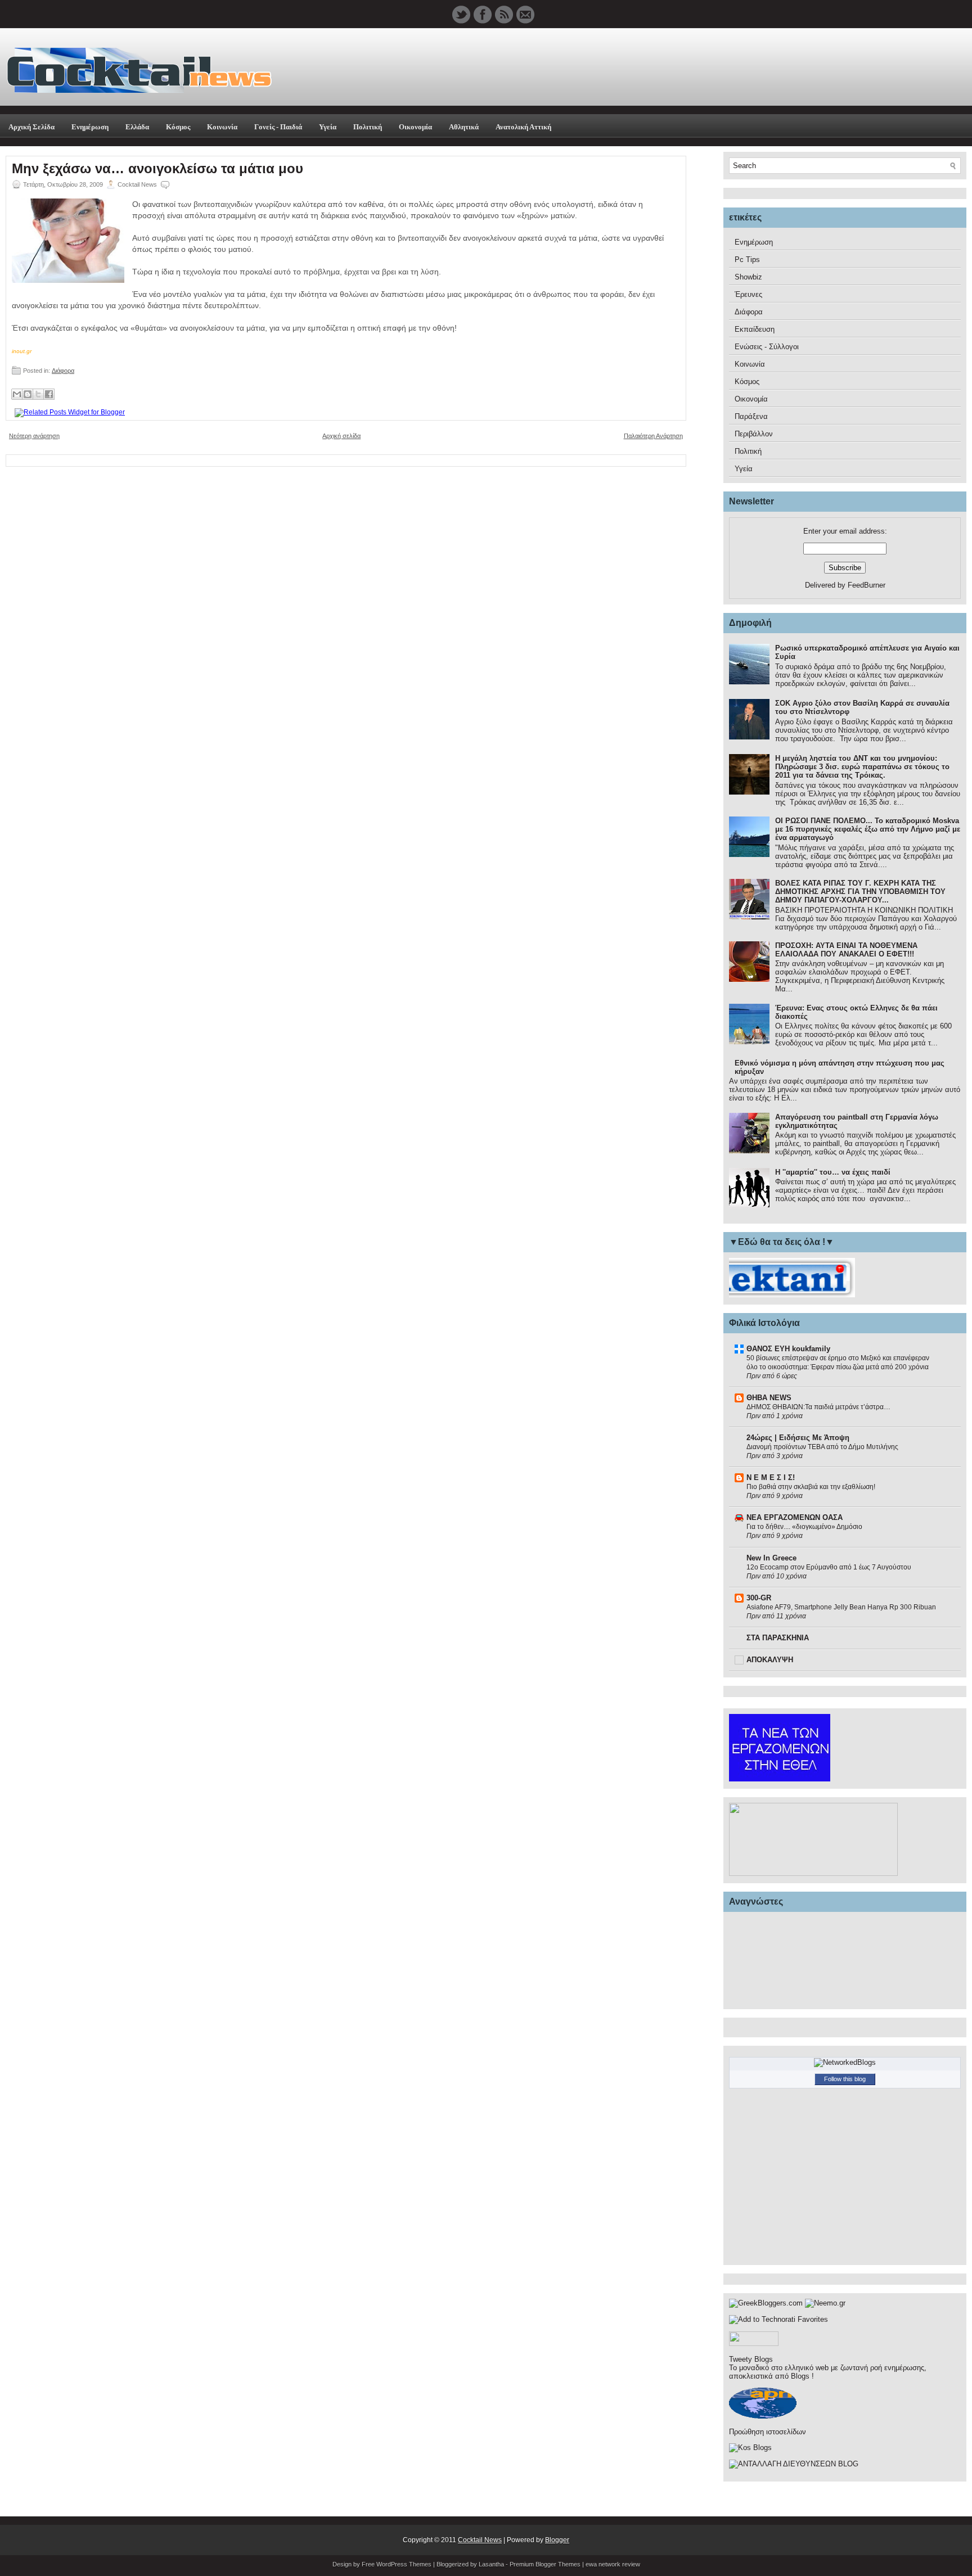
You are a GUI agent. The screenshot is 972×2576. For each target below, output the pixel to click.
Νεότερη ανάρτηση (34, 436)
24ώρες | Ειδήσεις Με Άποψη (798, 1438)
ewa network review (613, 2564)
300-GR (759, 1598)
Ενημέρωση (90, 127)
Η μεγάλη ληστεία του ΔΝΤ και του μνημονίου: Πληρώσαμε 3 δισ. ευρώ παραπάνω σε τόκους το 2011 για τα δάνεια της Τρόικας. (862, 767)
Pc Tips (747, 260)
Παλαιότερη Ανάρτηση (653, 436)
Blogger (557, 2540)
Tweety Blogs (751, 2359)
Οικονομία (415, 127)
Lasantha (491, 2564)
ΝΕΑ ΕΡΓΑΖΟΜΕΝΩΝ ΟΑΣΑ (795, 1517)
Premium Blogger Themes (545, 2564)
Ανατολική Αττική (523, 127)
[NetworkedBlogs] (845, 2062)
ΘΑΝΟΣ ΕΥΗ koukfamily (788, 1349)
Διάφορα (63, 371)
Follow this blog (845, 2079)
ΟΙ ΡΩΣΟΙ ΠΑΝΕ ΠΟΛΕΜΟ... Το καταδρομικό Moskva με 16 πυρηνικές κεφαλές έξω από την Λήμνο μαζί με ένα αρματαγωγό (868, 829)
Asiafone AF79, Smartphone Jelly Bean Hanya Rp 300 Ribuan (841, 1607)
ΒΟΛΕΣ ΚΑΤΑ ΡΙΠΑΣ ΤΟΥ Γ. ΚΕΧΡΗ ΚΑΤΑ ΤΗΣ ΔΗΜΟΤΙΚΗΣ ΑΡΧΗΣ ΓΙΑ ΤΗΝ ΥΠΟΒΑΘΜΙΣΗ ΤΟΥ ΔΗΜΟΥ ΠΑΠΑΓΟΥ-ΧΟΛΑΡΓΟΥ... (860, 892)
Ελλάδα (137, 127)
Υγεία (328, 127)
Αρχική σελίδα (341, 436)
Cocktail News (480, 2540)
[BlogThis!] (28, 394)
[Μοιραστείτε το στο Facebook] (49, 394)
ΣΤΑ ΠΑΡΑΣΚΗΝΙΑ (778, 1638)
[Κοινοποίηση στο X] (38, 394)
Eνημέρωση (754, 242)
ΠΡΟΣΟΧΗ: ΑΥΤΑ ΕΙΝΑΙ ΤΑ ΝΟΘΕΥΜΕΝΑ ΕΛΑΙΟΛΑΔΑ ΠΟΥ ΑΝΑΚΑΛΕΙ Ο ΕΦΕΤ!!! (846, 950)
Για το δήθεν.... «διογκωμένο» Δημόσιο (804, 1527)
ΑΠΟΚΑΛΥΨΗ (770, 1660)
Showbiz (748, 277)
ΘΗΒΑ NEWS (769, 1398)
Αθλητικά (464, 127)
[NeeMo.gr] (825, 2303)
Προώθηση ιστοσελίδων (768, 2432)
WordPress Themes (404, 2564)
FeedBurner (867, 585)
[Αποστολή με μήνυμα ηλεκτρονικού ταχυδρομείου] (17, 394)
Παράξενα (751, 416)
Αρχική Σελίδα (31, 127)
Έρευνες (748, 294)
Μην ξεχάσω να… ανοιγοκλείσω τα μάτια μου (157, 169)
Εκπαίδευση (755, 329)
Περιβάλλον (754, 434)
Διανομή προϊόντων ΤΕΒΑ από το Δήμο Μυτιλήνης (822, 1447)
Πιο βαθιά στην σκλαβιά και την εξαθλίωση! (811, 1487)
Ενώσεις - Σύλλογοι (767, 347)
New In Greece (771, 1558)
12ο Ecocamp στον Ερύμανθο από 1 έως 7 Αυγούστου (829, 1567)
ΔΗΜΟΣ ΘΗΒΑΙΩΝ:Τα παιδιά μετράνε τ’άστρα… (818, 1407)
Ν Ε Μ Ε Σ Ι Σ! (771, 1478)
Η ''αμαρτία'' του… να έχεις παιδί (833, 1172)
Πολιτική (368, 127)
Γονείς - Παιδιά (278, 127)
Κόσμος (178, 127)
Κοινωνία (222, 127)
